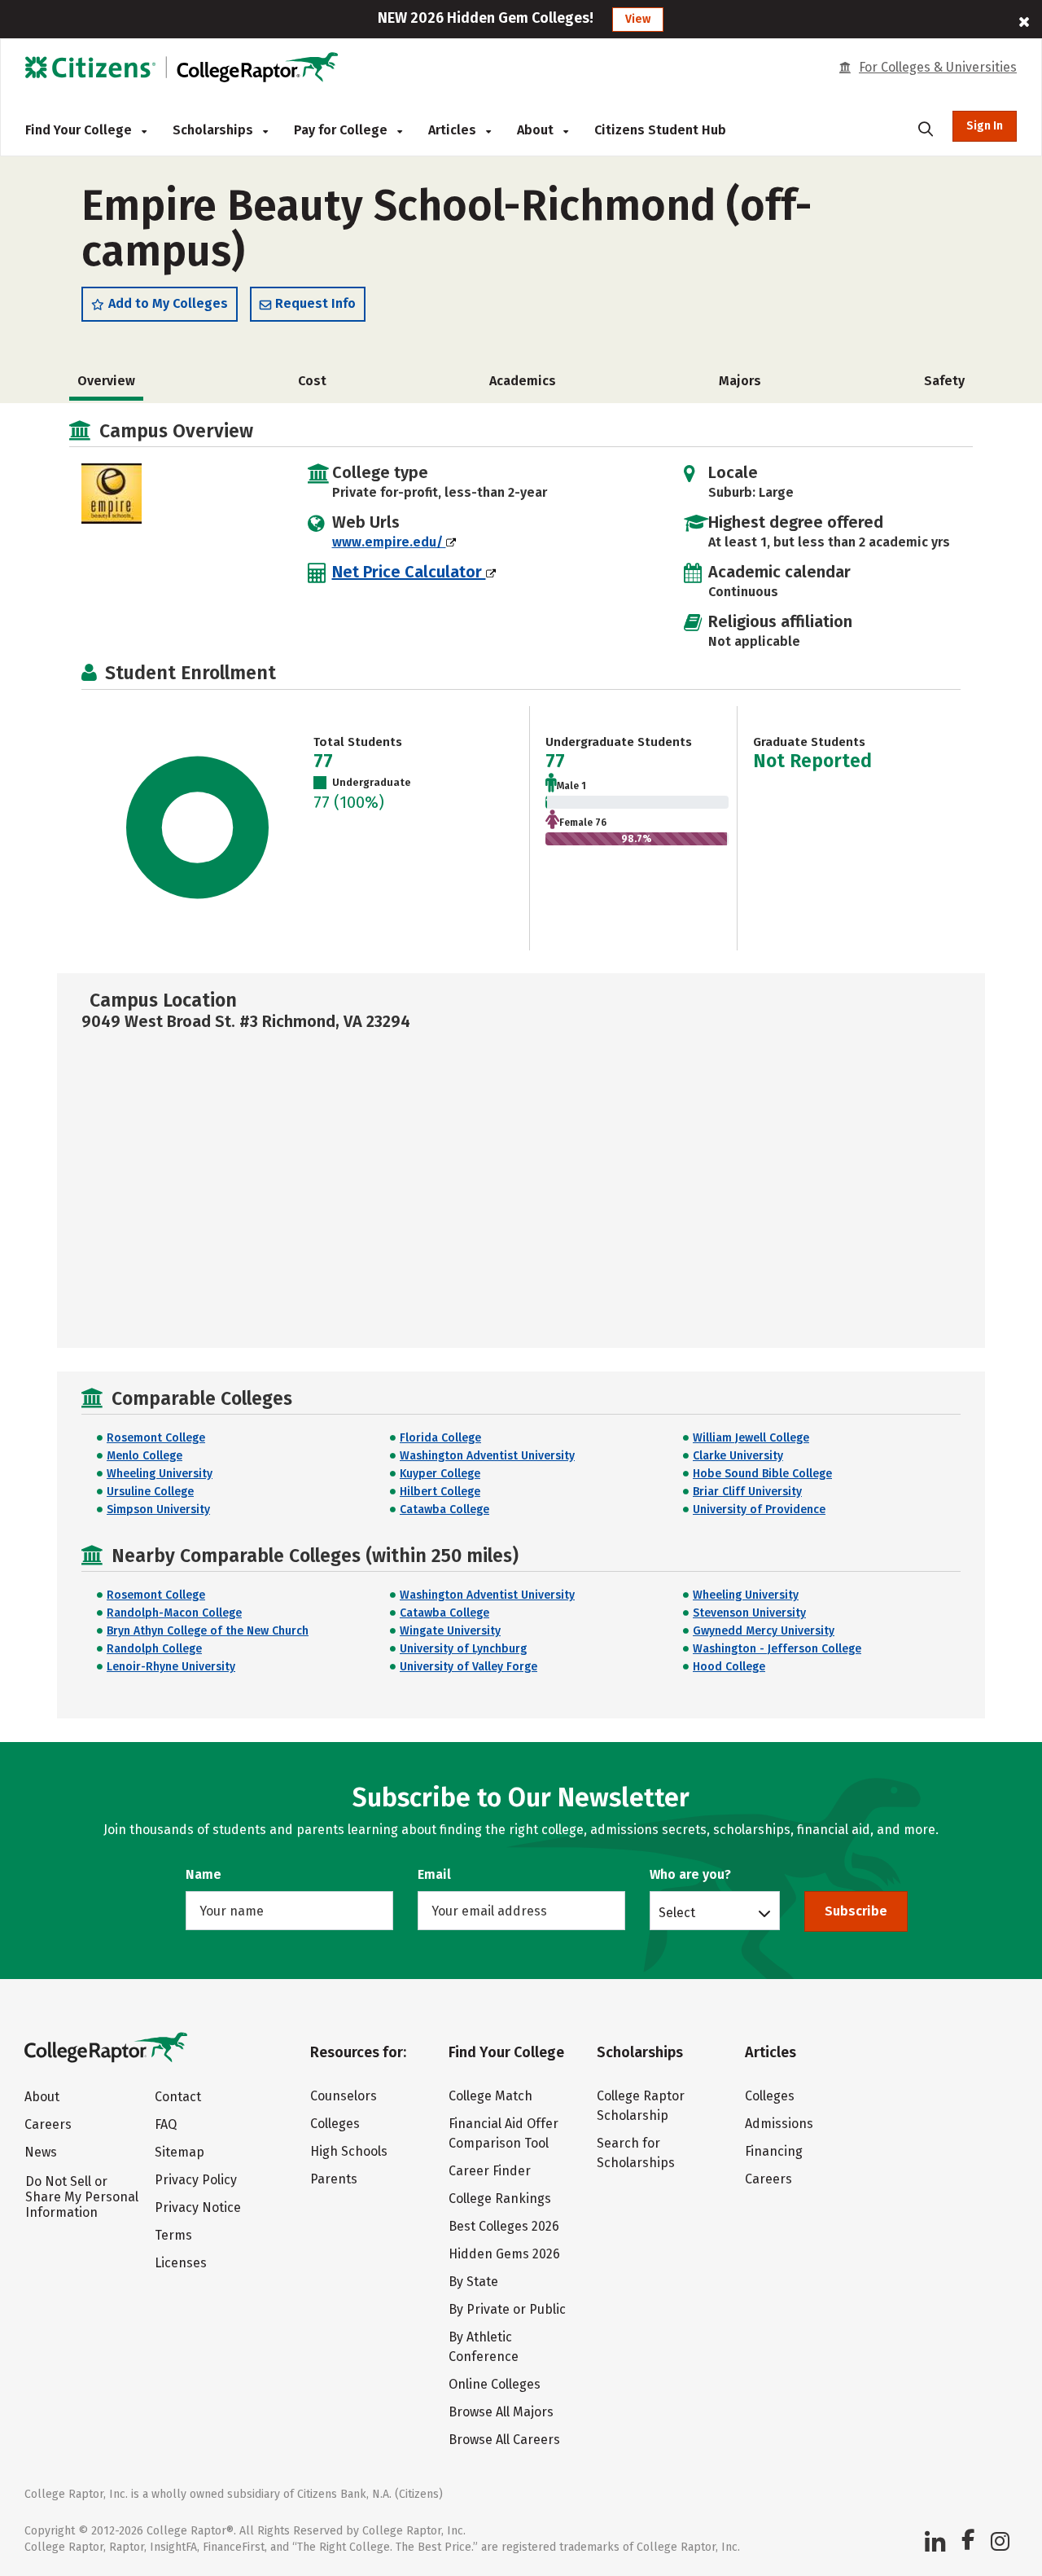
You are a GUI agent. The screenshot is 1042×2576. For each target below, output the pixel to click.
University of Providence (759, 1510)
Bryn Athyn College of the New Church (208, 1631)
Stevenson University (749, 1613)
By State (473, 2282)
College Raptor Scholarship (641, 2106)
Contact (178, 2097)
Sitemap (180, 2152)
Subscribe (856, 1911)
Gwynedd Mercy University (764, 1631)
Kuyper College (440, 1474)
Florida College (440, 1438)
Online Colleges (495, 2384)
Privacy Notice (198, 2207)
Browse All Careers (504, 2440)
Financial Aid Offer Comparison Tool (503, 2133)
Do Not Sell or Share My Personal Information (82, 2197)
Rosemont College (156, 1438)
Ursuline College (150, 1492)
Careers (48, 2124)
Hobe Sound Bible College (762, 1474)
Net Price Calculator (409, 572)
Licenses (181, 2263)
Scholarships (215, 130)
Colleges (335, 2124)
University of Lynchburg (463, 1649)
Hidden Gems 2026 (504, 2254)
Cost (312, 381)
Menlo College (144, 1456)
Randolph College (154, 1649)
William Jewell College (751, 1438)
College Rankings (500, 2199)
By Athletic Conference (484, 2347)
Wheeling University (160, 1474)
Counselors (344, 2096)
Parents (334, 2179)
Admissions (779, 2124)
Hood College (729, 1667)
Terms (173, 2235)
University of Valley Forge (468, 1667)
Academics (523, 381)
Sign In (985, 126)
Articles (454, 130)
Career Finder (490, 2171)
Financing (774, 2151)
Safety (944, 381)
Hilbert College (440, 1492)
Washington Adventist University (487, 1456)
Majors (740, 381)
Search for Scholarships (636, 2153)
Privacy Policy (196, 2180)
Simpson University (158, 1510)
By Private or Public (507, 2309)
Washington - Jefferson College (777, 1649)
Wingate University (450, 1631)
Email (434, 1874)
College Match (490, 2096)
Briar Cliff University (747, 1492)
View (638, 19)
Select (677, 1912)
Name (204, 1874)
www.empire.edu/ (389, 542)
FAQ (166, 2124)
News (41, 2152)
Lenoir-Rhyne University (171, 1667)
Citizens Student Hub (660, 130)
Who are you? (690, 1874)
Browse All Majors (501, 2412)
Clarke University (738, 1456)
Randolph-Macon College (174, 1613)
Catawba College (444, 1510)
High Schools (349, 2151)
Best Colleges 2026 (504, 2226)
